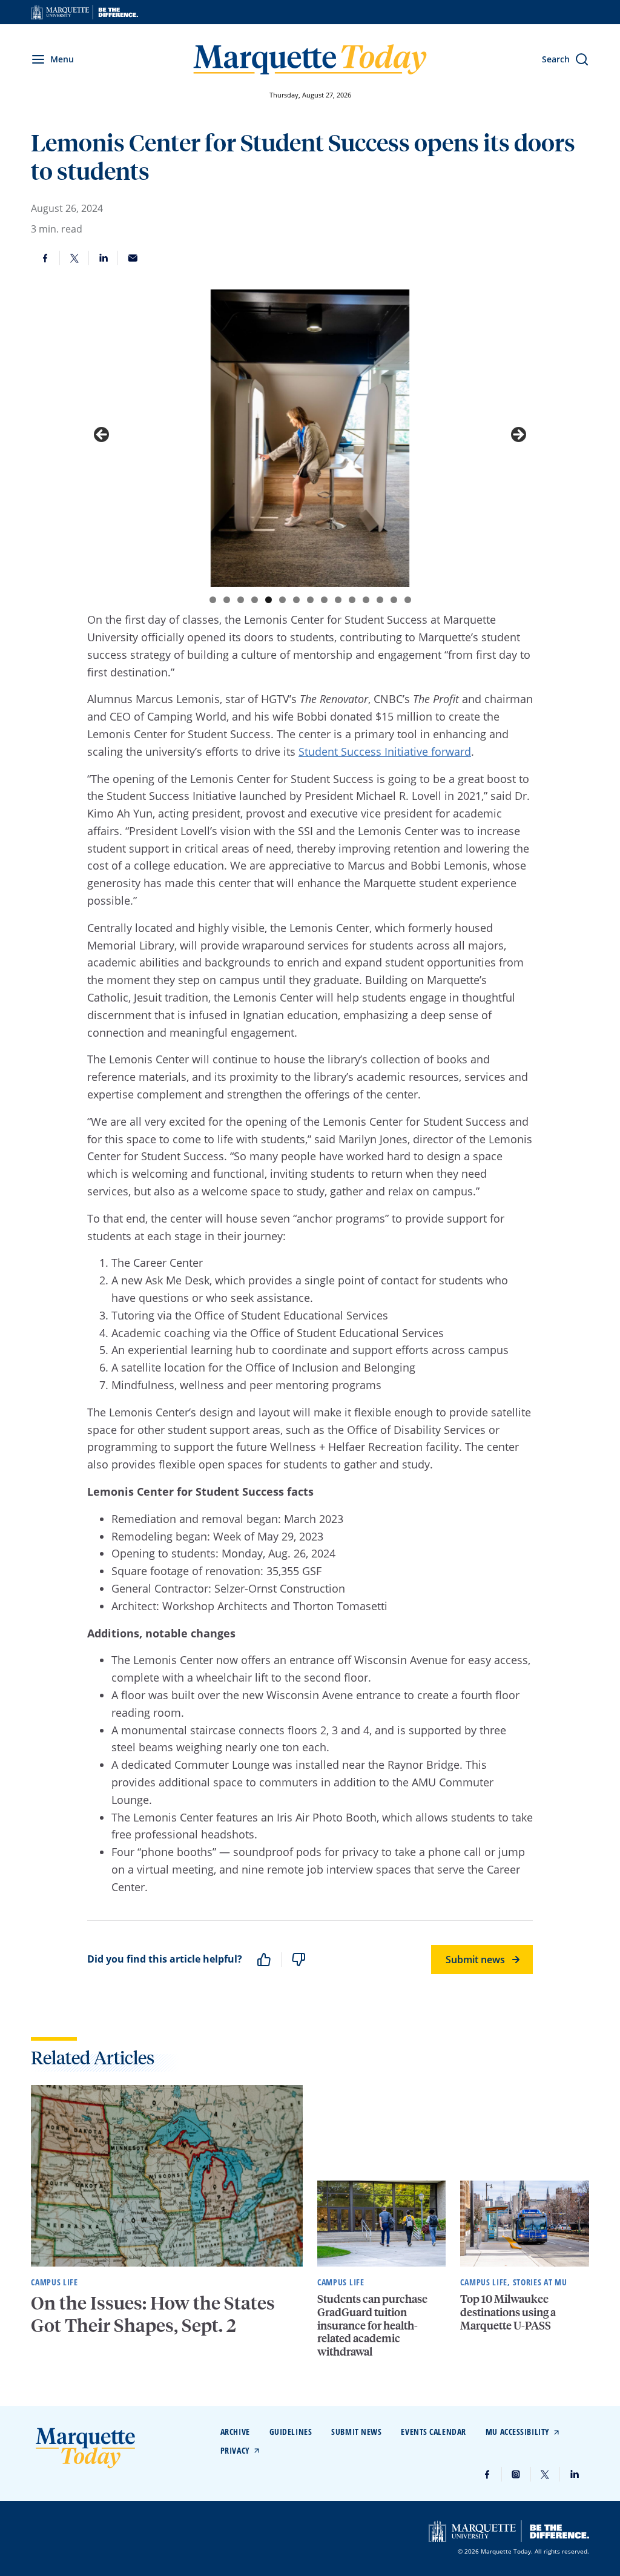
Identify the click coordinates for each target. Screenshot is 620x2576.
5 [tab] (269, 600)
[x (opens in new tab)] (546, 2474)
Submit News (356, 2432)
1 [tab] (213, 600)
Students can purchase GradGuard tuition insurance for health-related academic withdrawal (372, 2324)
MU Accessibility (518, 2432)
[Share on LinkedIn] (104, 258)
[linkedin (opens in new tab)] (575, 2474)
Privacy (235, 2450)
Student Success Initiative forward (385, 751)
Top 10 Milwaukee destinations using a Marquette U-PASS (508, 2311)
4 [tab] (255, 600)
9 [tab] (324, 600)
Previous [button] (102, 435)
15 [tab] (408, 600)
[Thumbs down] (298, 1960)
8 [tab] (310, 600)
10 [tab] (338, 600)
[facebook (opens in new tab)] (487, 2474)
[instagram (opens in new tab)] (516, 2474)
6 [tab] (282, 600)
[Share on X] (74, 258)
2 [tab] (227, 600)
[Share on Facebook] (45, 258)
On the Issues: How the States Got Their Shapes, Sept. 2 (153, 2314)
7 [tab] (296, 600)
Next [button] (518, 435)
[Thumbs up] (264, 1960)
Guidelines (291, 2432)
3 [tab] (241, 600)
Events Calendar (433, 2432)
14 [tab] (394, 600)
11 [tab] (352, 600)
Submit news (475, 1960)
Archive (235, 2432)
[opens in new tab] (84, 12)
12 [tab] (366, 600)
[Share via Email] (133, 258)
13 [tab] (380, 600)
